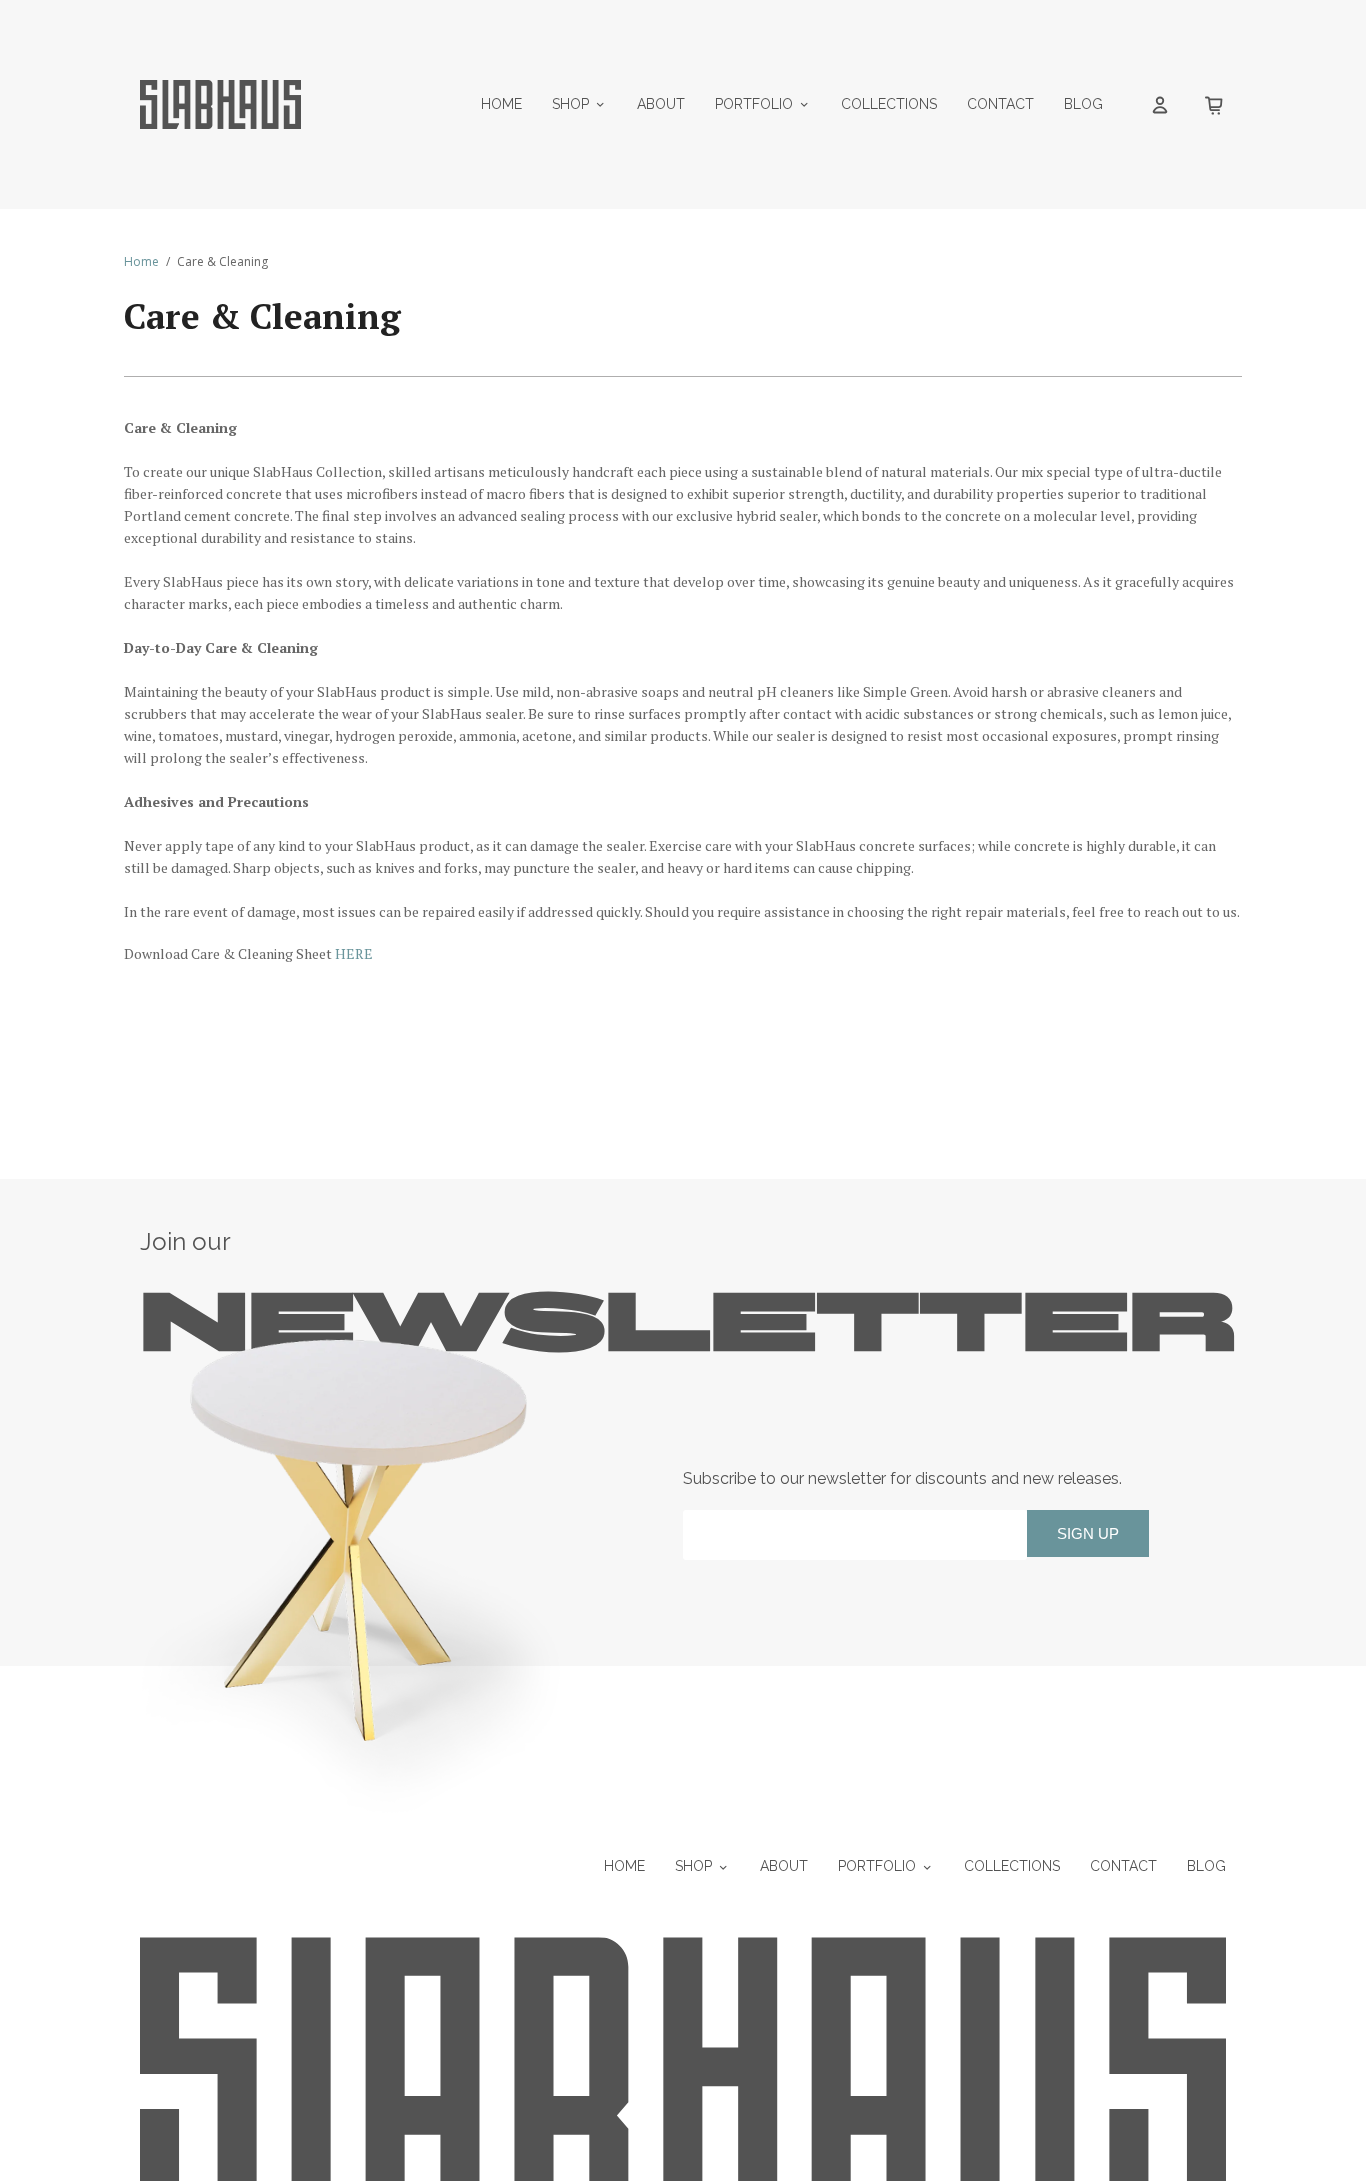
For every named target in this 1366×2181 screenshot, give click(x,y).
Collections (889, 104)
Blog (1083, 104)
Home (501, 104)
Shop (570, 104)
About (661, 104)
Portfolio (754, 104)
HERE (354, 953)
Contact (1000, 104)
